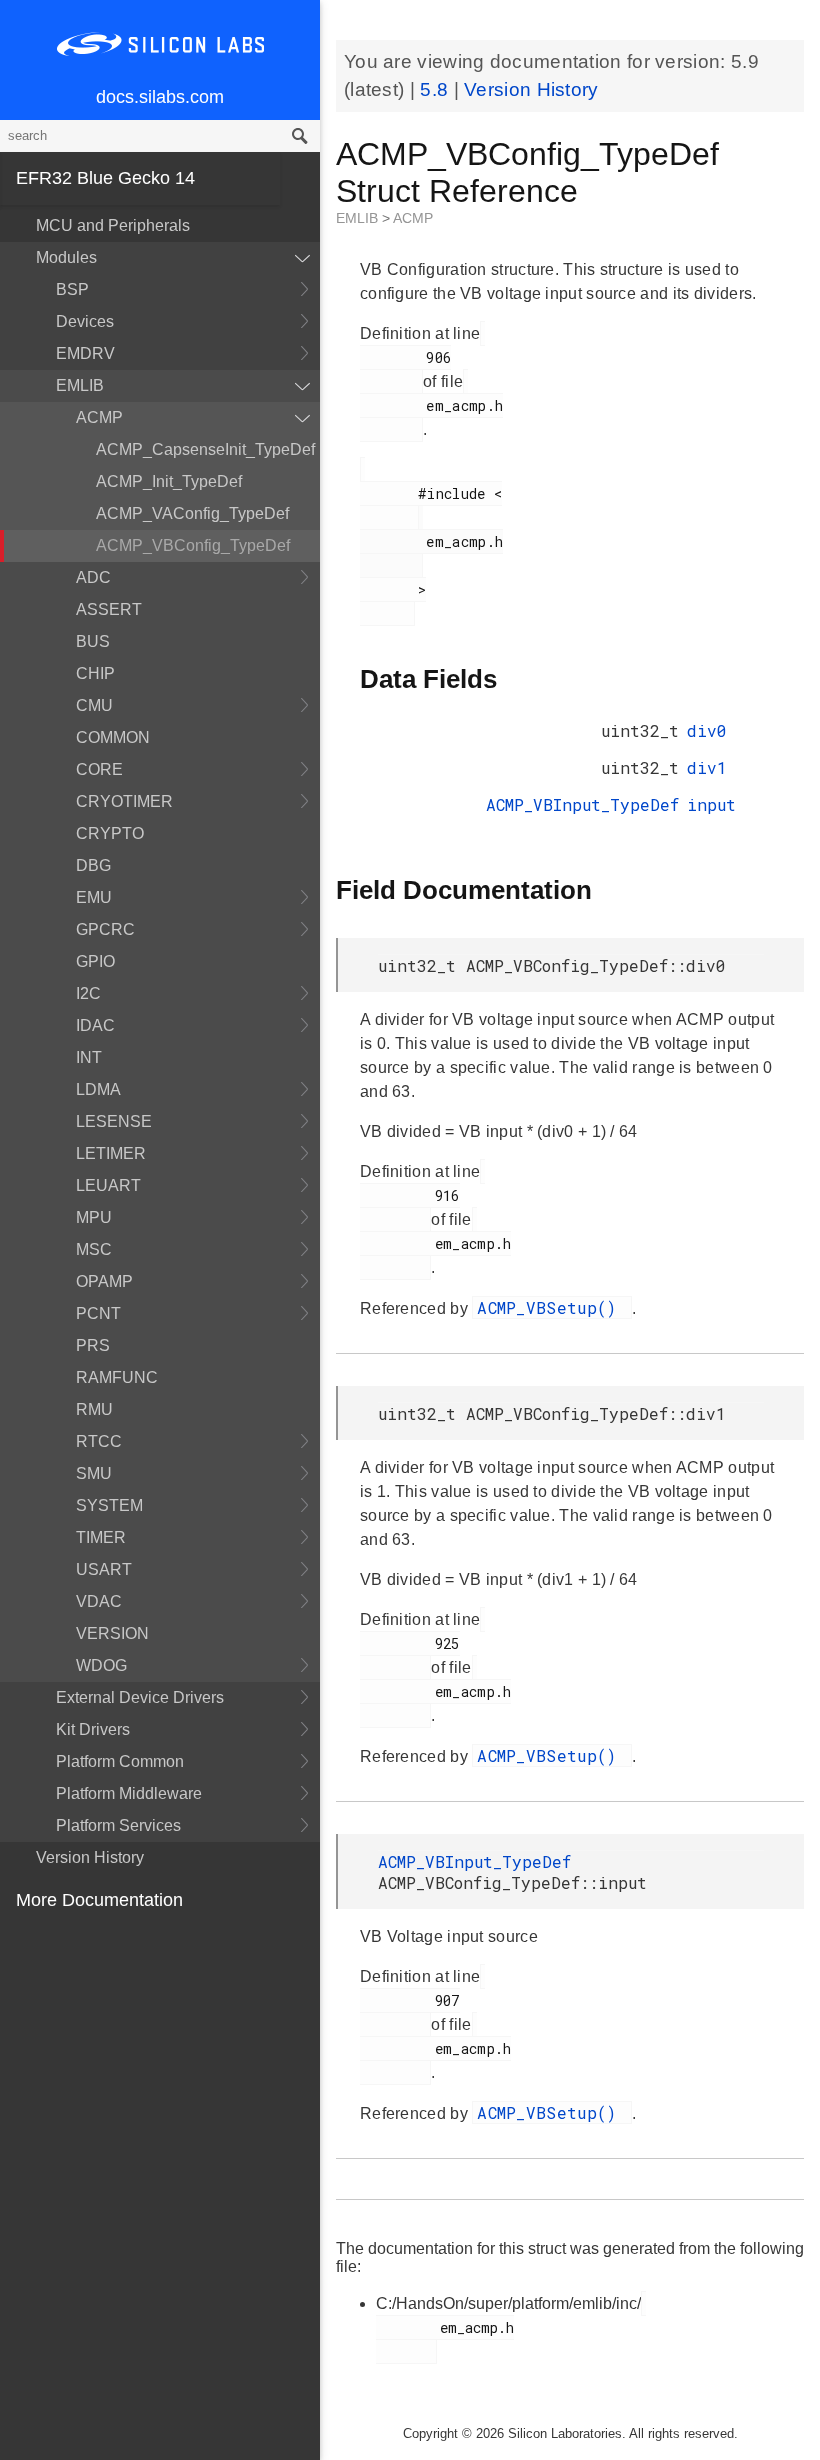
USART (104, 1569)
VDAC (99, 1601)
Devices (85, 321)
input (711, 804)
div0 (707, 730)
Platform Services (118, 1825)
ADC (93, 577)
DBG (93, 865)
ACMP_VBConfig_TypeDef (193, 545)
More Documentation (99, 1900)
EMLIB (80, 385)
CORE (99, 769)
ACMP (99, 417)
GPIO (95, 961)
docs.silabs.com (160, 97)
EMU (94, 897)
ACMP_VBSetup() (552, 1307)
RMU (94, 1409)
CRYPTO (110, 833)
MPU (94, 1217)
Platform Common (120, 1761)
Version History (90, 1857)
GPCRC (105, 929)
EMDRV (85, 353)
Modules (66, 257)
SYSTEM (109, 1505)
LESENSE (114, 1121)
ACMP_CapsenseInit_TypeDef (205, 449)
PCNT (98, 1313)
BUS (93, 641)
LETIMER (111, 1153)
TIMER (101, 1537)
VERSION (112, 1633)
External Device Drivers (140, 1697)
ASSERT (109, 609)
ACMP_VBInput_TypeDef (582, 804)
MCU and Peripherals (113, 225)
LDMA (98, 1089)
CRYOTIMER (124, 801)
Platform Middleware (129, 1793)
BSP (72, 289)
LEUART (108, 1185)
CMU (94, 705)
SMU (94, 1473)
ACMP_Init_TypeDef (169, 481)
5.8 (436, 89)
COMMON (113, 737)
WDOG (101, 1665)
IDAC (95, 1025)
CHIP (95, 673)
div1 (707, 767)
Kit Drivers (93, 1729)
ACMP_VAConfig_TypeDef (192, 513)
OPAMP (104, 1281)
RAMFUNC (117, 1377)
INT (89, 1057)
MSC (94, 1249)
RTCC (99, 1441)
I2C (88, 993)
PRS (93, 1345)
